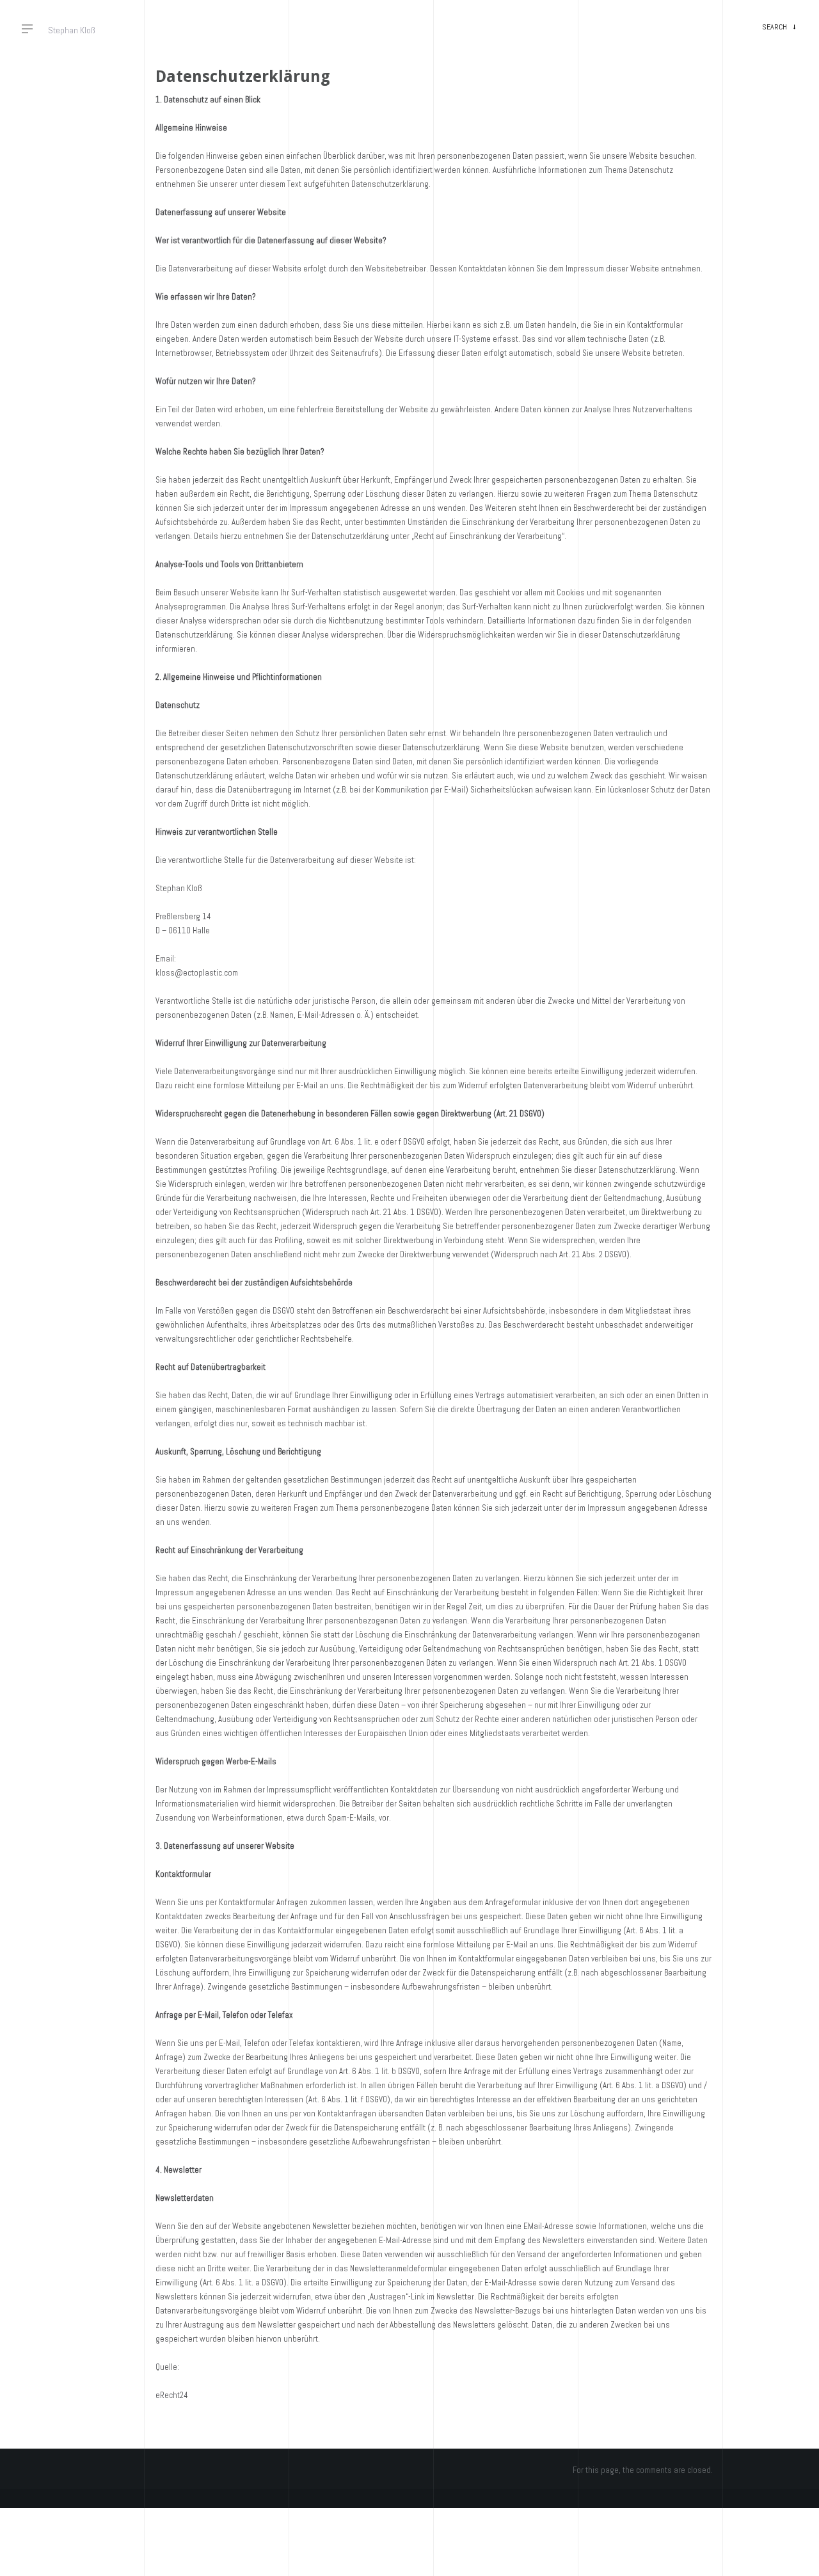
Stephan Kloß (72, 30)
